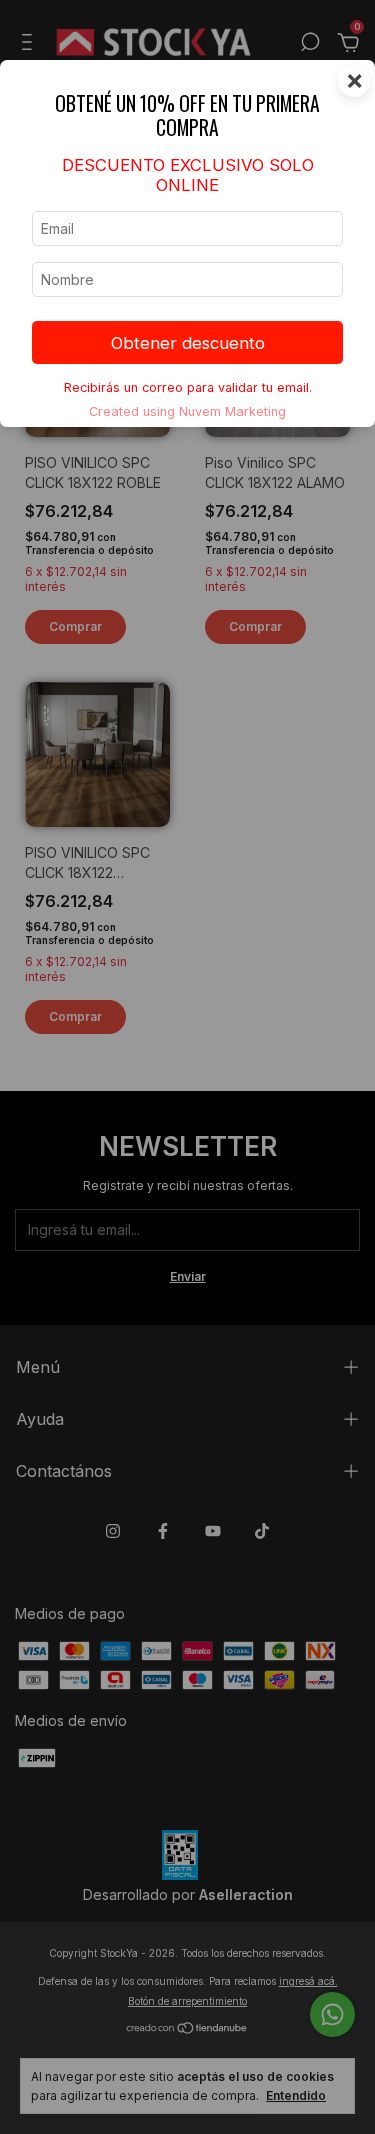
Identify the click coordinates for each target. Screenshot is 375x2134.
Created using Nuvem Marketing (187, 411)
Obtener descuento (188, 343)
